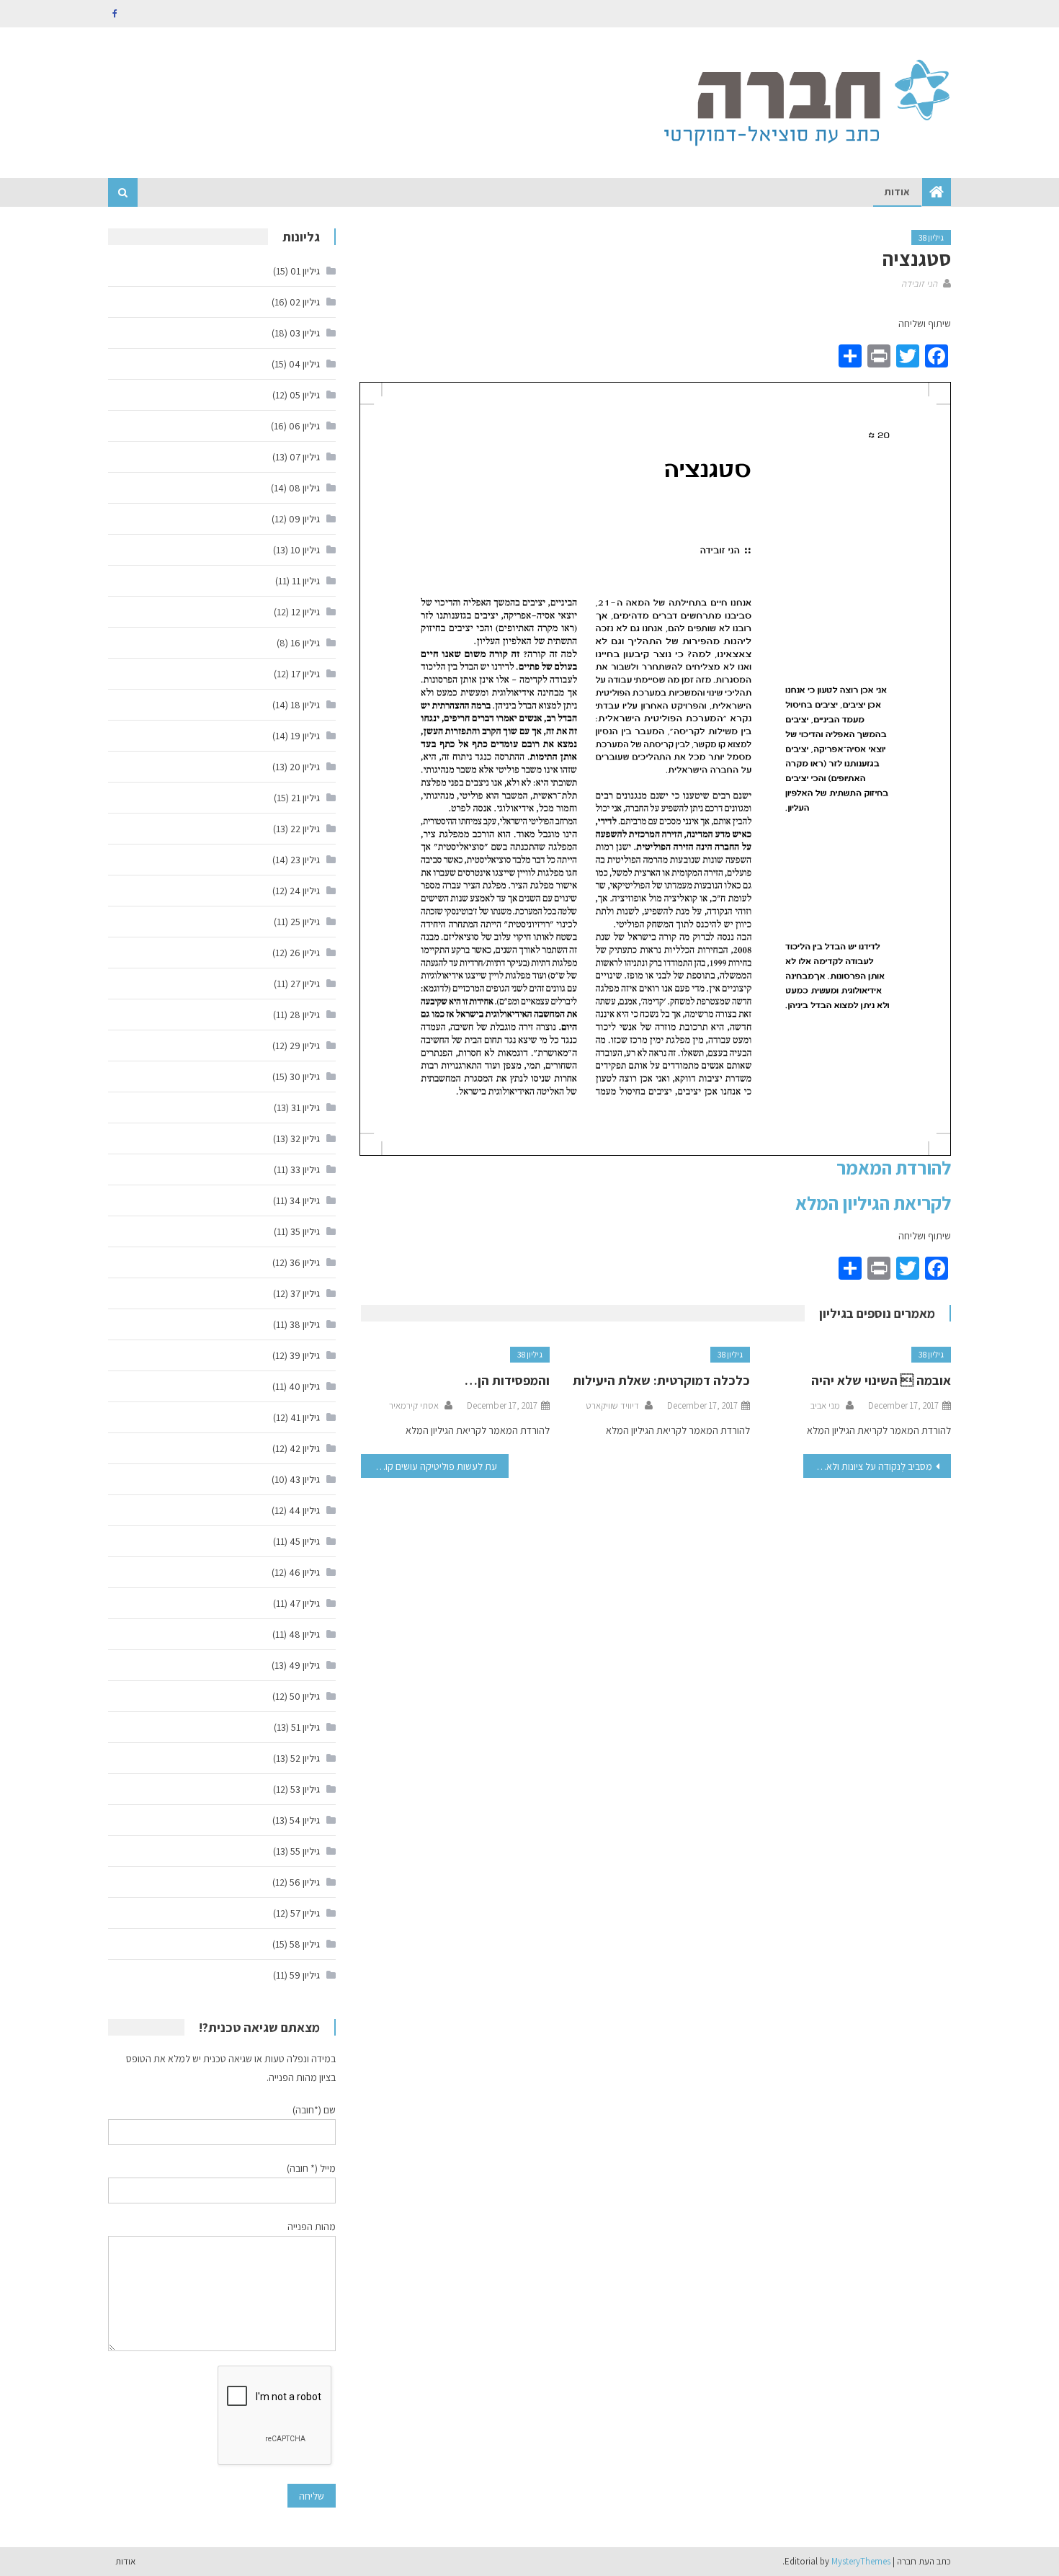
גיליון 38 (931, 237)
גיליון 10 (305, 550)
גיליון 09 (304, 519)
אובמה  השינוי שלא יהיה (881, 1380)
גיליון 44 (304, 1510)
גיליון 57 (305, 1913)
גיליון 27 (305, 984)
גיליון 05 (305, 395)
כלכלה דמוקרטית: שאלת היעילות (661, 1380)
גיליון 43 (305, 1479)
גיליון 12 (305, 612)
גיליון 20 (305, 767)
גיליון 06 (304, 426)
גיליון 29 (305, 1046)
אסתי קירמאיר (414, 1405)
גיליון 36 (305, 1262)
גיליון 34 (305, 1200)
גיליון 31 (305, 1107)
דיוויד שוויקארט (612, 1405)
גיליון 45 (305, 1541)
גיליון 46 (304, 1572)
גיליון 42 (305, 1448)
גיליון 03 (305, 333)
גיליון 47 (305, 1603)
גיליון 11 (306, 581)
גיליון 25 (305, 922)
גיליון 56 (305, 1882)
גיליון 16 (305, 643)
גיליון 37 (305, 1293)
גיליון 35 (305, 1231)
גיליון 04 (304, 364)
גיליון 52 (305, 1758)
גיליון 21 (305, 798)
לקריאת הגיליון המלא (873, 1203)
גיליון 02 (305, 302)
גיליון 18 (305, 705)
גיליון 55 (305, 1851)
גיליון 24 (305, 891)
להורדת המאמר (894, 1167)
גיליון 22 (305, 829)
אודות (897, 192)
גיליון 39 (305, 1355)
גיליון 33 (305, 1169)
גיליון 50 (305, 1696)
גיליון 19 (305, 736)
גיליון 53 (305, 1789)
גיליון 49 (304, 1665)
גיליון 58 (305, 1944)
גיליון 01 (305, 271)
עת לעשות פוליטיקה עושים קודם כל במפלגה (429, 1466)
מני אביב (825, 1405)
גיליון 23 (305, 860)
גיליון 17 (305, 674)
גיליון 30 (305, 1077)
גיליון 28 (305, 1015)
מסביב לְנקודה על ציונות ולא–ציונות (868, 1466)
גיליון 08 (304, 488)
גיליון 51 (305, 1727)
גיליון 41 (305, 1417)
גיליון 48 (304, 1634)
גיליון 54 (305, 1820)
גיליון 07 (305, 457)
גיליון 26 (305, 953)
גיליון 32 (305, 1138)
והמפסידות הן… (507, 1380)
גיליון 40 (304, 1386)
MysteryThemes (861, 2561)
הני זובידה (919, 284)
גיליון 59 (305, 1975)
